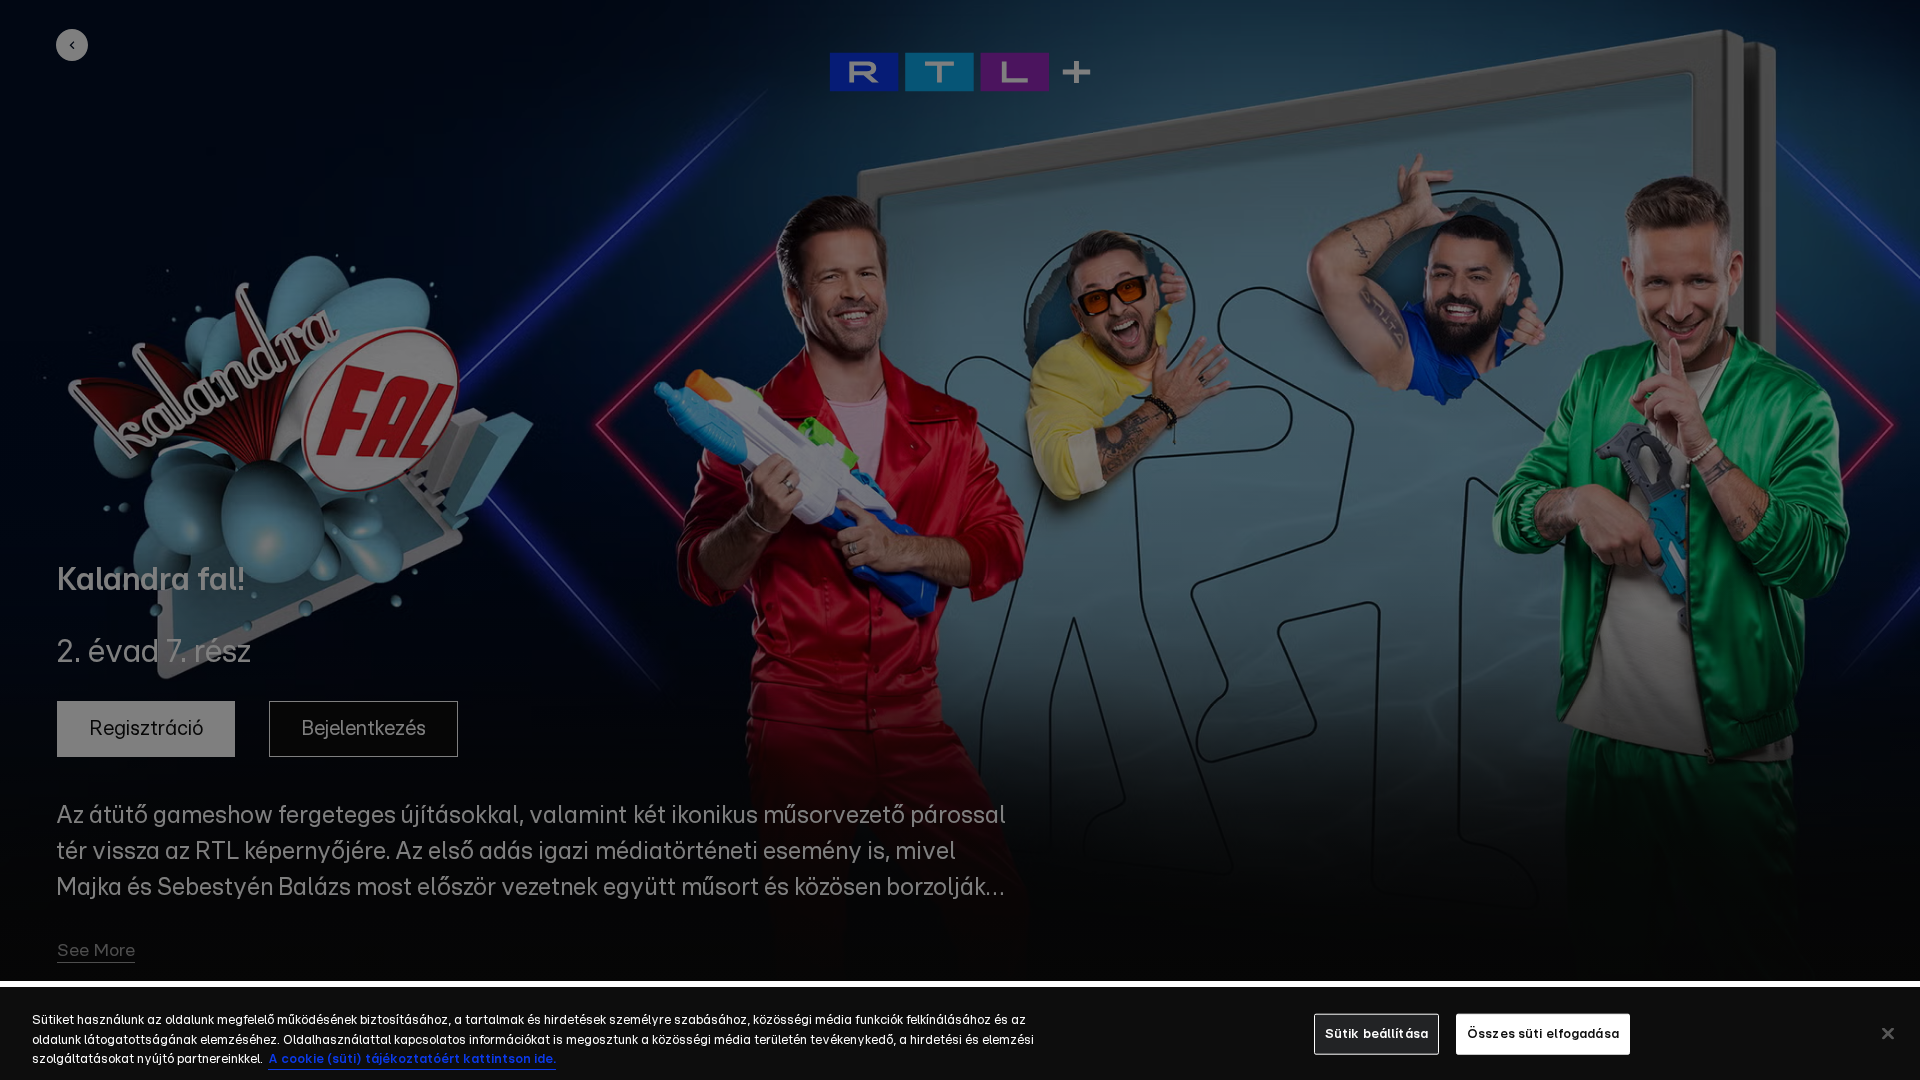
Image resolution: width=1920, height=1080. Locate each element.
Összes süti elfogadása (1543, 1033)
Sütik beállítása (1376, 1033)
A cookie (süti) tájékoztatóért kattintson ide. (412, 1059)
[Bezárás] (1888, 1033)
